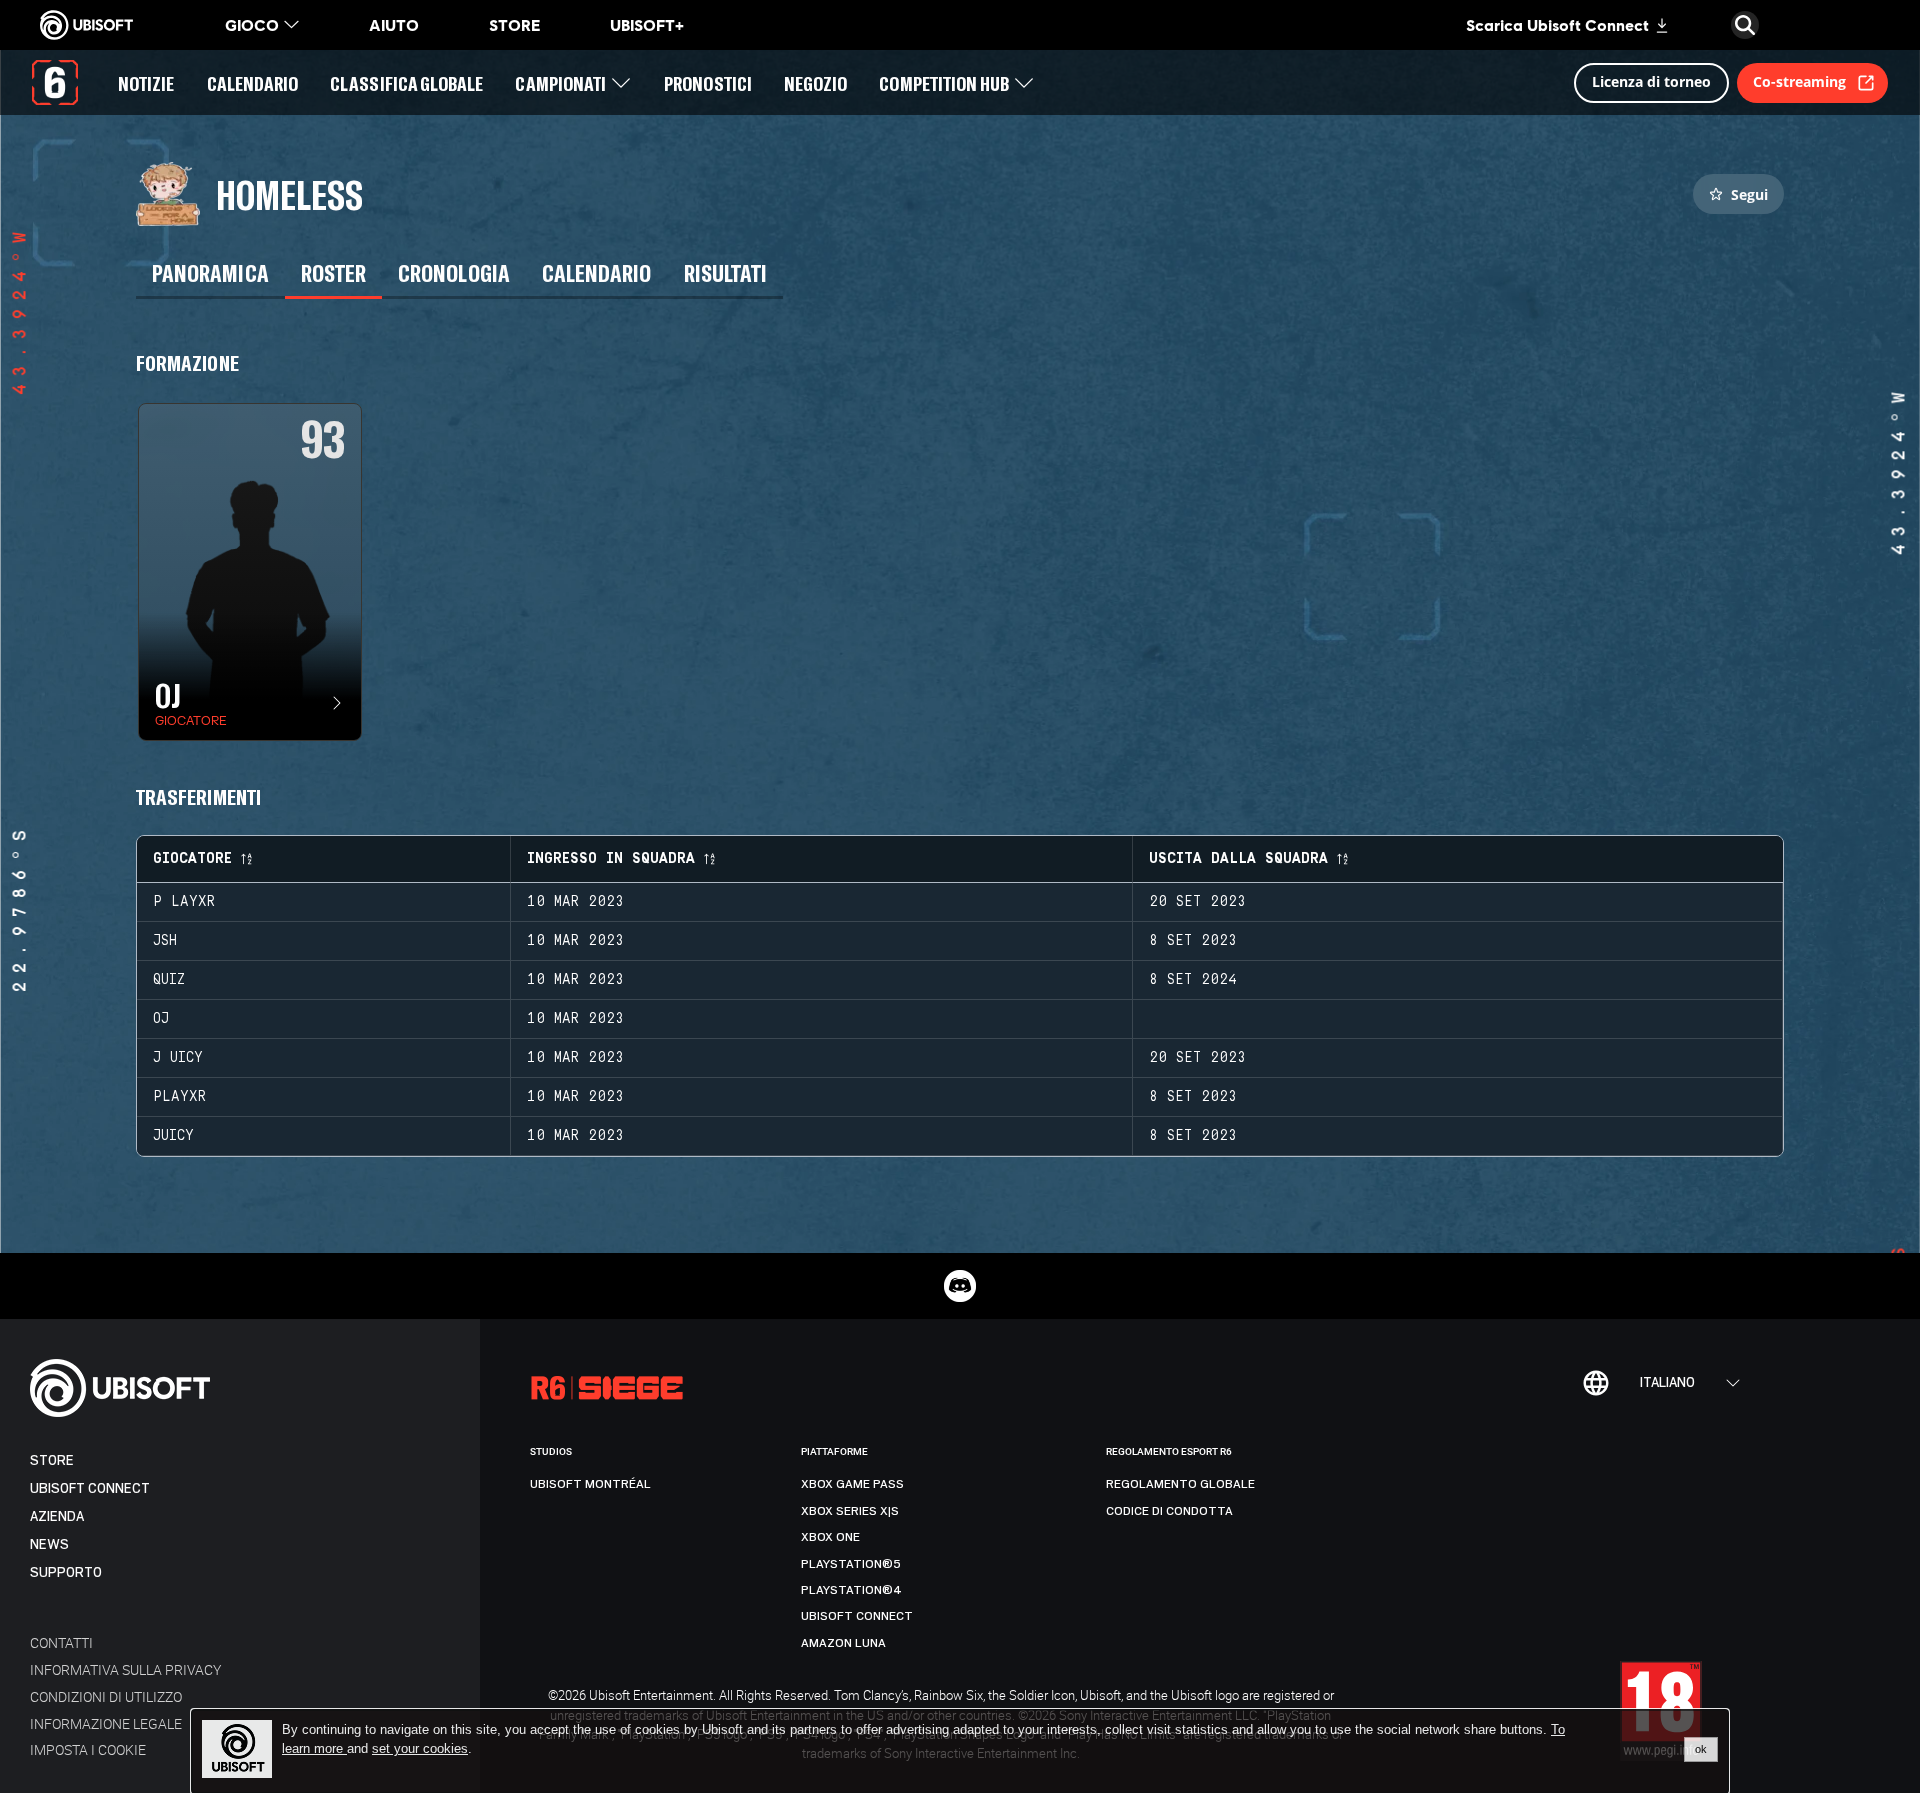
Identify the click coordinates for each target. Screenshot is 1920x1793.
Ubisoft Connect (90, 1488)
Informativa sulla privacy (125, 1669)
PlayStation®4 (851, 1590)
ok (1701, 1749)
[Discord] (960, 1286)
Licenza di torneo (1651, 81)
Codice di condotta (1169, 1511)
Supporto (66, 1572)
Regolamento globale (1180, 1484)
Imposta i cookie (88, 1749)
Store (52, 1460)
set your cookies (420, 1749)
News (49, 1544)
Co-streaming (1799, 81)
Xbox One (830, 1537)
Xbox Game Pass (852, 1484)
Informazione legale (106, 1723)
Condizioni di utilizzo (106, 1696)
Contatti (61, 1642)
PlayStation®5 (851, 1564)
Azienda (57, 1516)
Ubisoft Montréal (590, 1484)
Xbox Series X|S (850, 1511)
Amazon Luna (843, 1643)
